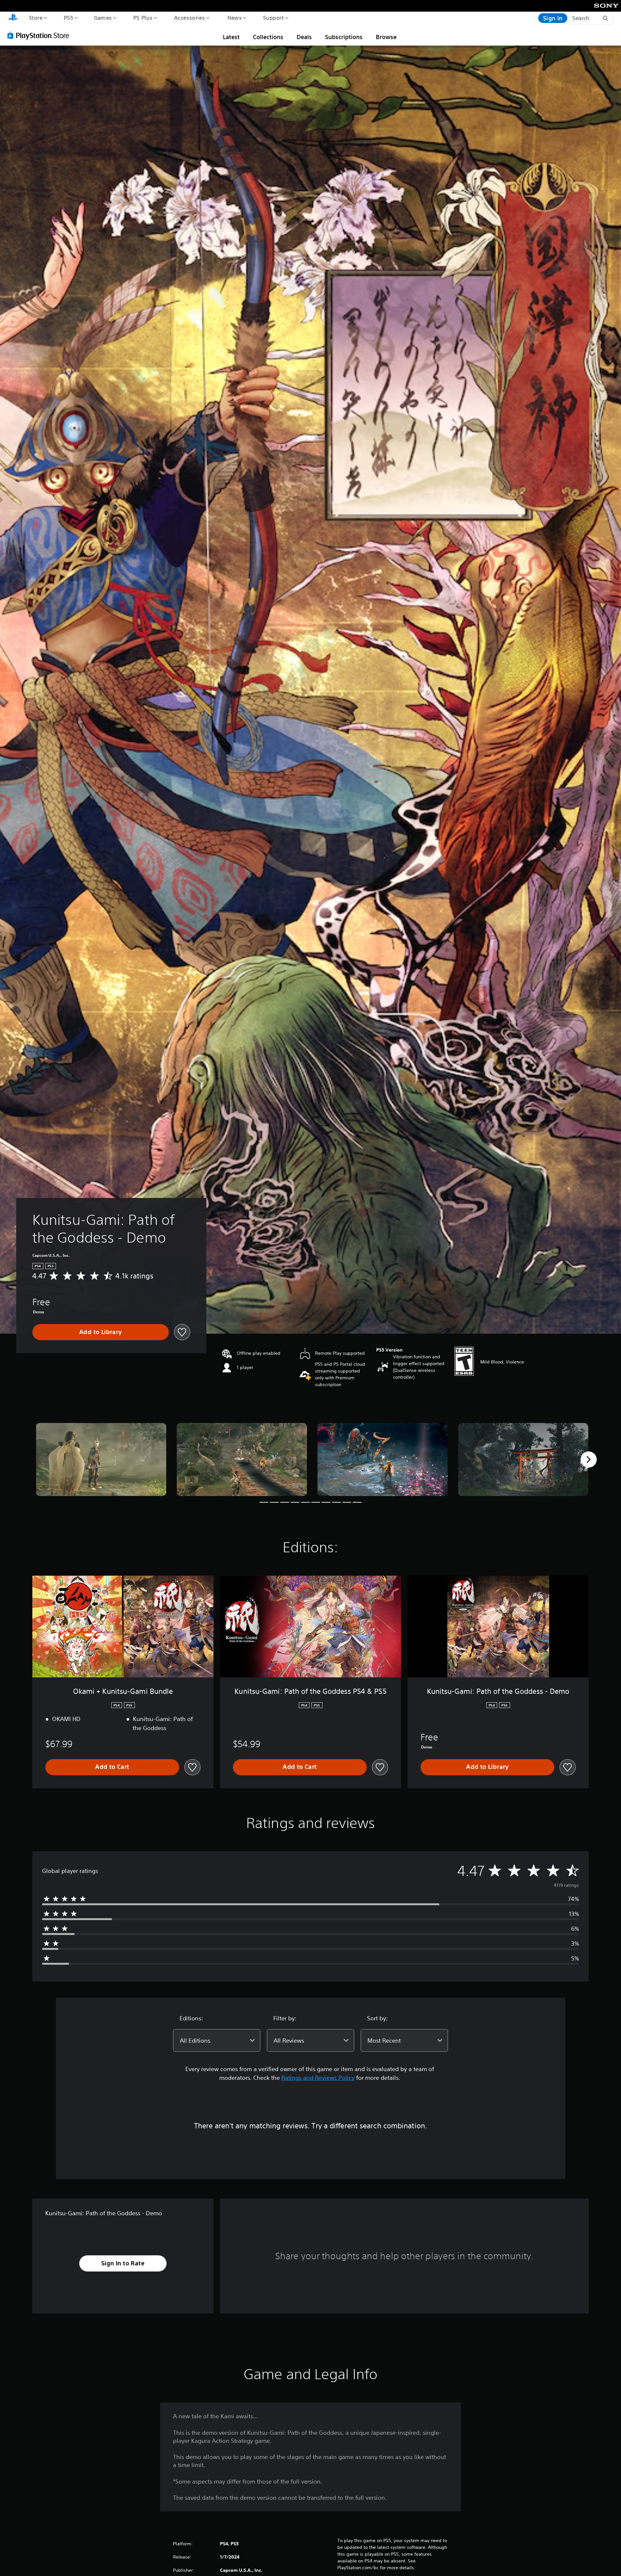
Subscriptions (344, 37)
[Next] (589, 1459)
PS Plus (143, 17)
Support (273, 17)
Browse (386, 37)
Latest (231, 37)
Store (35, 17)
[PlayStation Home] (13, 18)
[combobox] (217, 2040)
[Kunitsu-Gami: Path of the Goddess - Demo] (101, 1460)
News (235, 17)
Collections (268, 37)
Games (103, 17)
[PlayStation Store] (40, 35)
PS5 (68, 17)
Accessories (189, 17)
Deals (304, 37)
